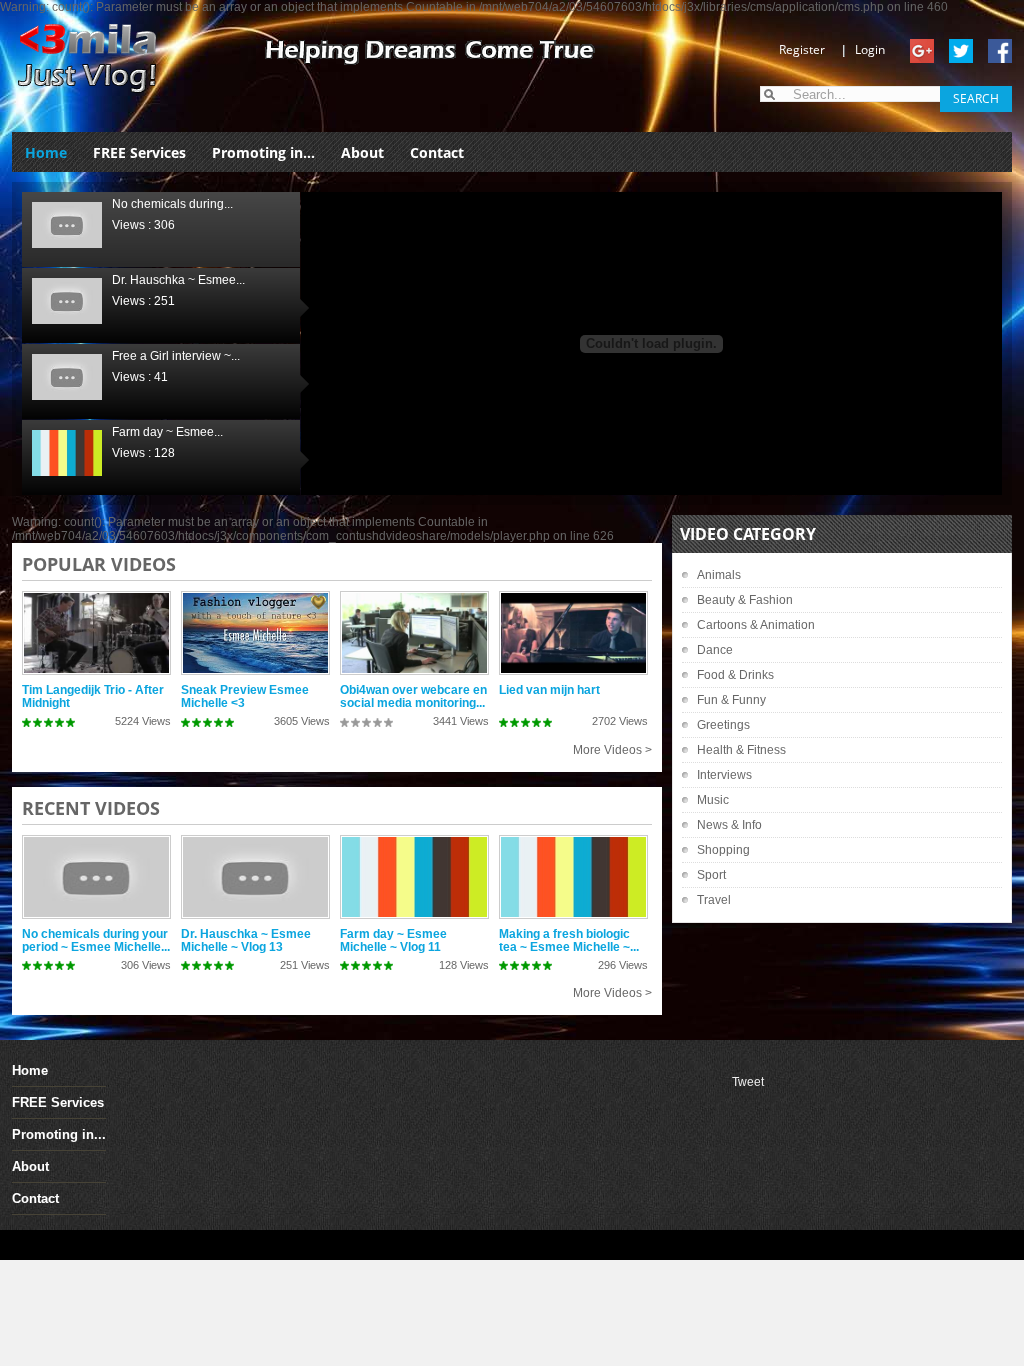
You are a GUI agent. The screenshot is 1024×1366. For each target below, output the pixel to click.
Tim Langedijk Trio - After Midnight (93, 696)
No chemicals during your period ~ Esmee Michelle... (96, 940)
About (362, 152)
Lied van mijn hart (549, 690)
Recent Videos (91, 808)
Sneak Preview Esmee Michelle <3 (245, 696)
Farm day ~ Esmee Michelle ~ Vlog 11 (393, 940)
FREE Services (139, 152)
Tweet (748, 1082)
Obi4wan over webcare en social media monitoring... (413, 696)
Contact (437, 152)
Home (46, 152)
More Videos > (612, 750)
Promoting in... (263, 152)
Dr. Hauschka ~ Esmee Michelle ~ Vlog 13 (246, 940)
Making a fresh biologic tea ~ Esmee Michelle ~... (569, 940)
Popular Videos (99, 564)
